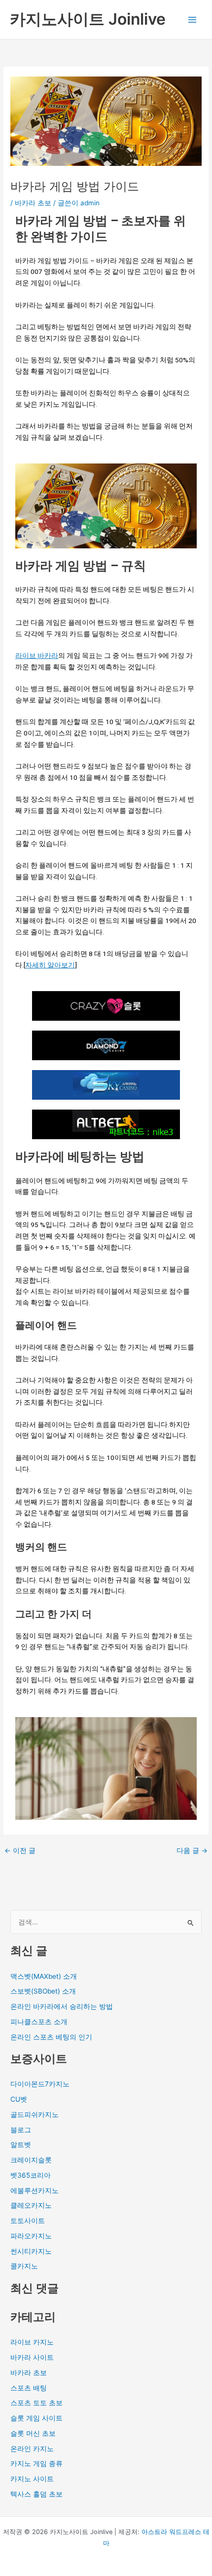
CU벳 (19, 2099)
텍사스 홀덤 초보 (36, 2494)
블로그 (21, 2130)
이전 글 (20, 1851)
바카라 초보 (33, 203)
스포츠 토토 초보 (36, 2403)
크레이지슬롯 (31, 2160)
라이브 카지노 (32, 2342)
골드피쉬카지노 (35, 2115)
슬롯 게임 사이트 (36, 2418)
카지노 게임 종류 (36, 2463)
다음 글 (192, 1851)
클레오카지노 (31, 2205)
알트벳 (21, 2145)
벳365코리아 (31, 2175)
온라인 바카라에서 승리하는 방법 (62, 2006)
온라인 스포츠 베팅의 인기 (51, 2037)
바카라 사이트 (32, 2357)
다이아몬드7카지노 (40, 2084)
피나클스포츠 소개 (39, 2022)
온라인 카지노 (32, 2449)
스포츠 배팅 (29, 2388)
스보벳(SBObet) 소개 (43, 1991)
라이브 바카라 (37, 655)
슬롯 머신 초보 (33, 2433)
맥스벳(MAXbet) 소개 (44, 1976)
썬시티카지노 (31, 2251)
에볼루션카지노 (35, 2191)
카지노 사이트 (32, 2479)
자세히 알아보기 (50, 965)
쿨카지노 (24, 2266)
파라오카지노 (31, 2236)
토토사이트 (28, 2221)
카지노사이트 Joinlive (88, 19)
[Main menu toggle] (193, 19)
